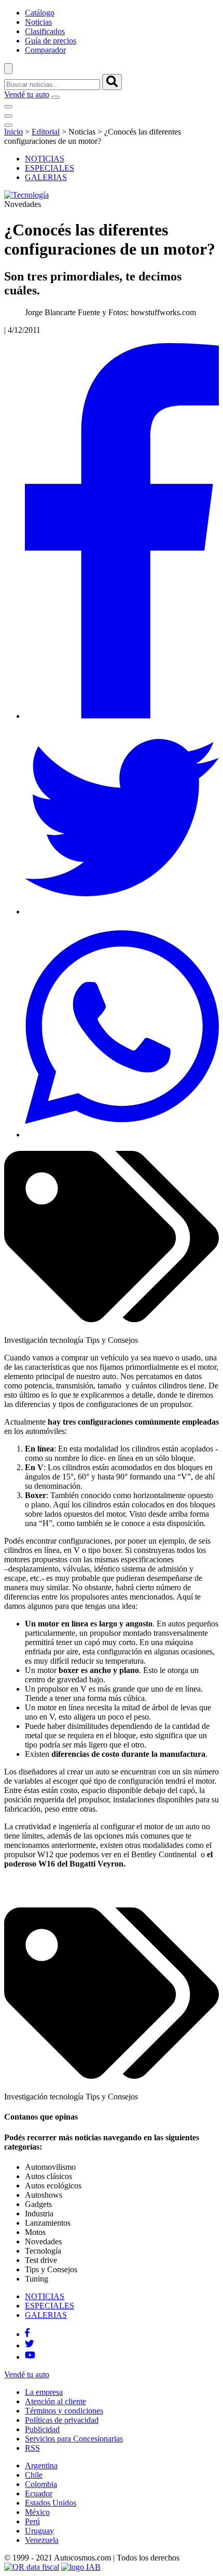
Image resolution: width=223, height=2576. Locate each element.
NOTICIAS (45, 159)
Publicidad (42, 2429)
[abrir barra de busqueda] (8, 69)
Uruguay (39, 2531)
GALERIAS (46, 177)
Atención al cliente (55, 2401)
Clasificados (45, 31)
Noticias (38, 22)
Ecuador (39, 2493)
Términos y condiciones (64, 2411)
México (37, 2512)
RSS (32, 2448)
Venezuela (42, 2540)
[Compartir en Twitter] (122, 912)
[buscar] (112, 82)
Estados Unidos (51, 2503)
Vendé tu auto (27, 94)
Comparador (45, 50)
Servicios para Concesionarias (74, 2439)
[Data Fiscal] (32, 2567)
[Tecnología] (26, 195)
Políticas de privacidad (62, 2420)
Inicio (13, 132)
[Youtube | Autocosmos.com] (30, 2357)
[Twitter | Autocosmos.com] (30, 2345)
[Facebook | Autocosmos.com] (27, 2334)
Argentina (41, 2466)
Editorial (46, 132)
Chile (34, 2475)
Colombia (41, 2484)
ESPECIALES (50, 168)
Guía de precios (51, 41)
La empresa (44, 2392)
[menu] (55, 97)
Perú (32, 2521)
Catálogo (40, 13)
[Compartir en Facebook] (122, 716)
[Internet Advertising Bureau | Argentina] (81, 2567)
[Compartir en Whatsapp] (122, 1135)
